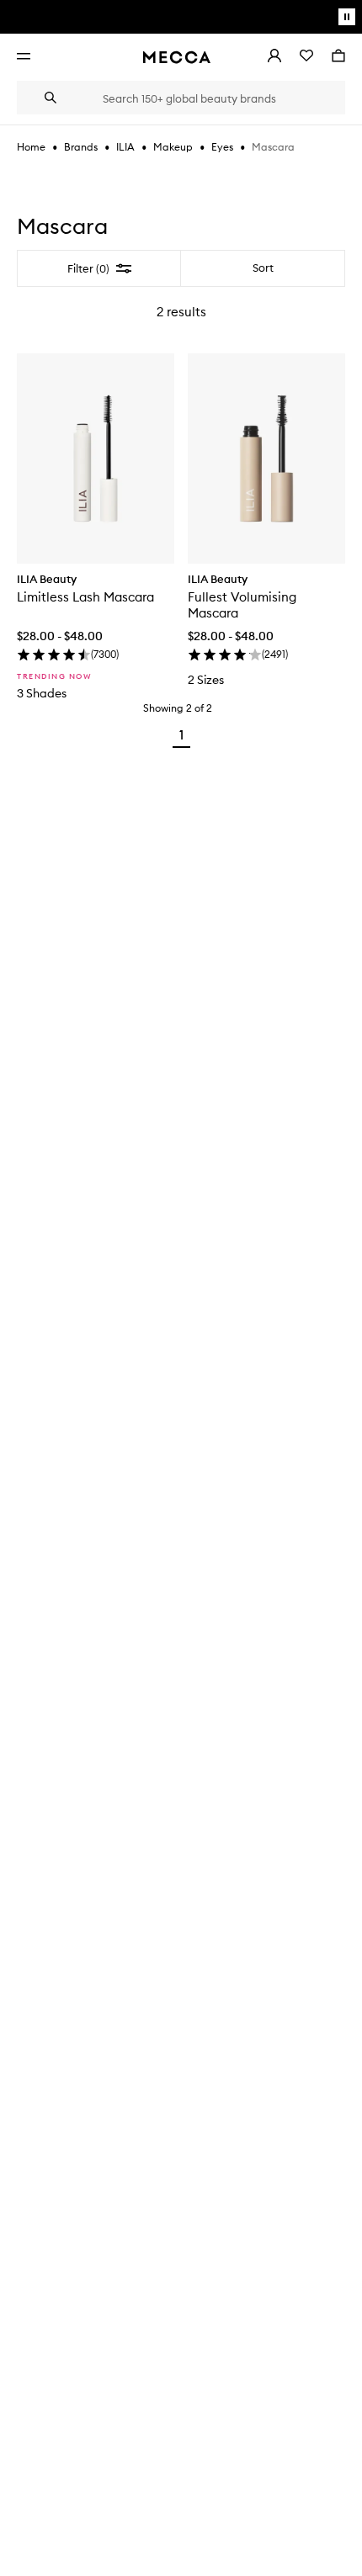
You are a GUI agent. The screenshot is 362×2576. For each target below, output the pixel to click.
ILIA (125, 147)
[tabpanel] (181, 503)
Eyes (222, 147)
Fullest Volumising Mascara (242, 605)
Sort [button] (263, 268)
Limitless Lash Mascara (85, 597)
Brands (81, 147)
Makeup (173, 147)
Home (31, 147)
